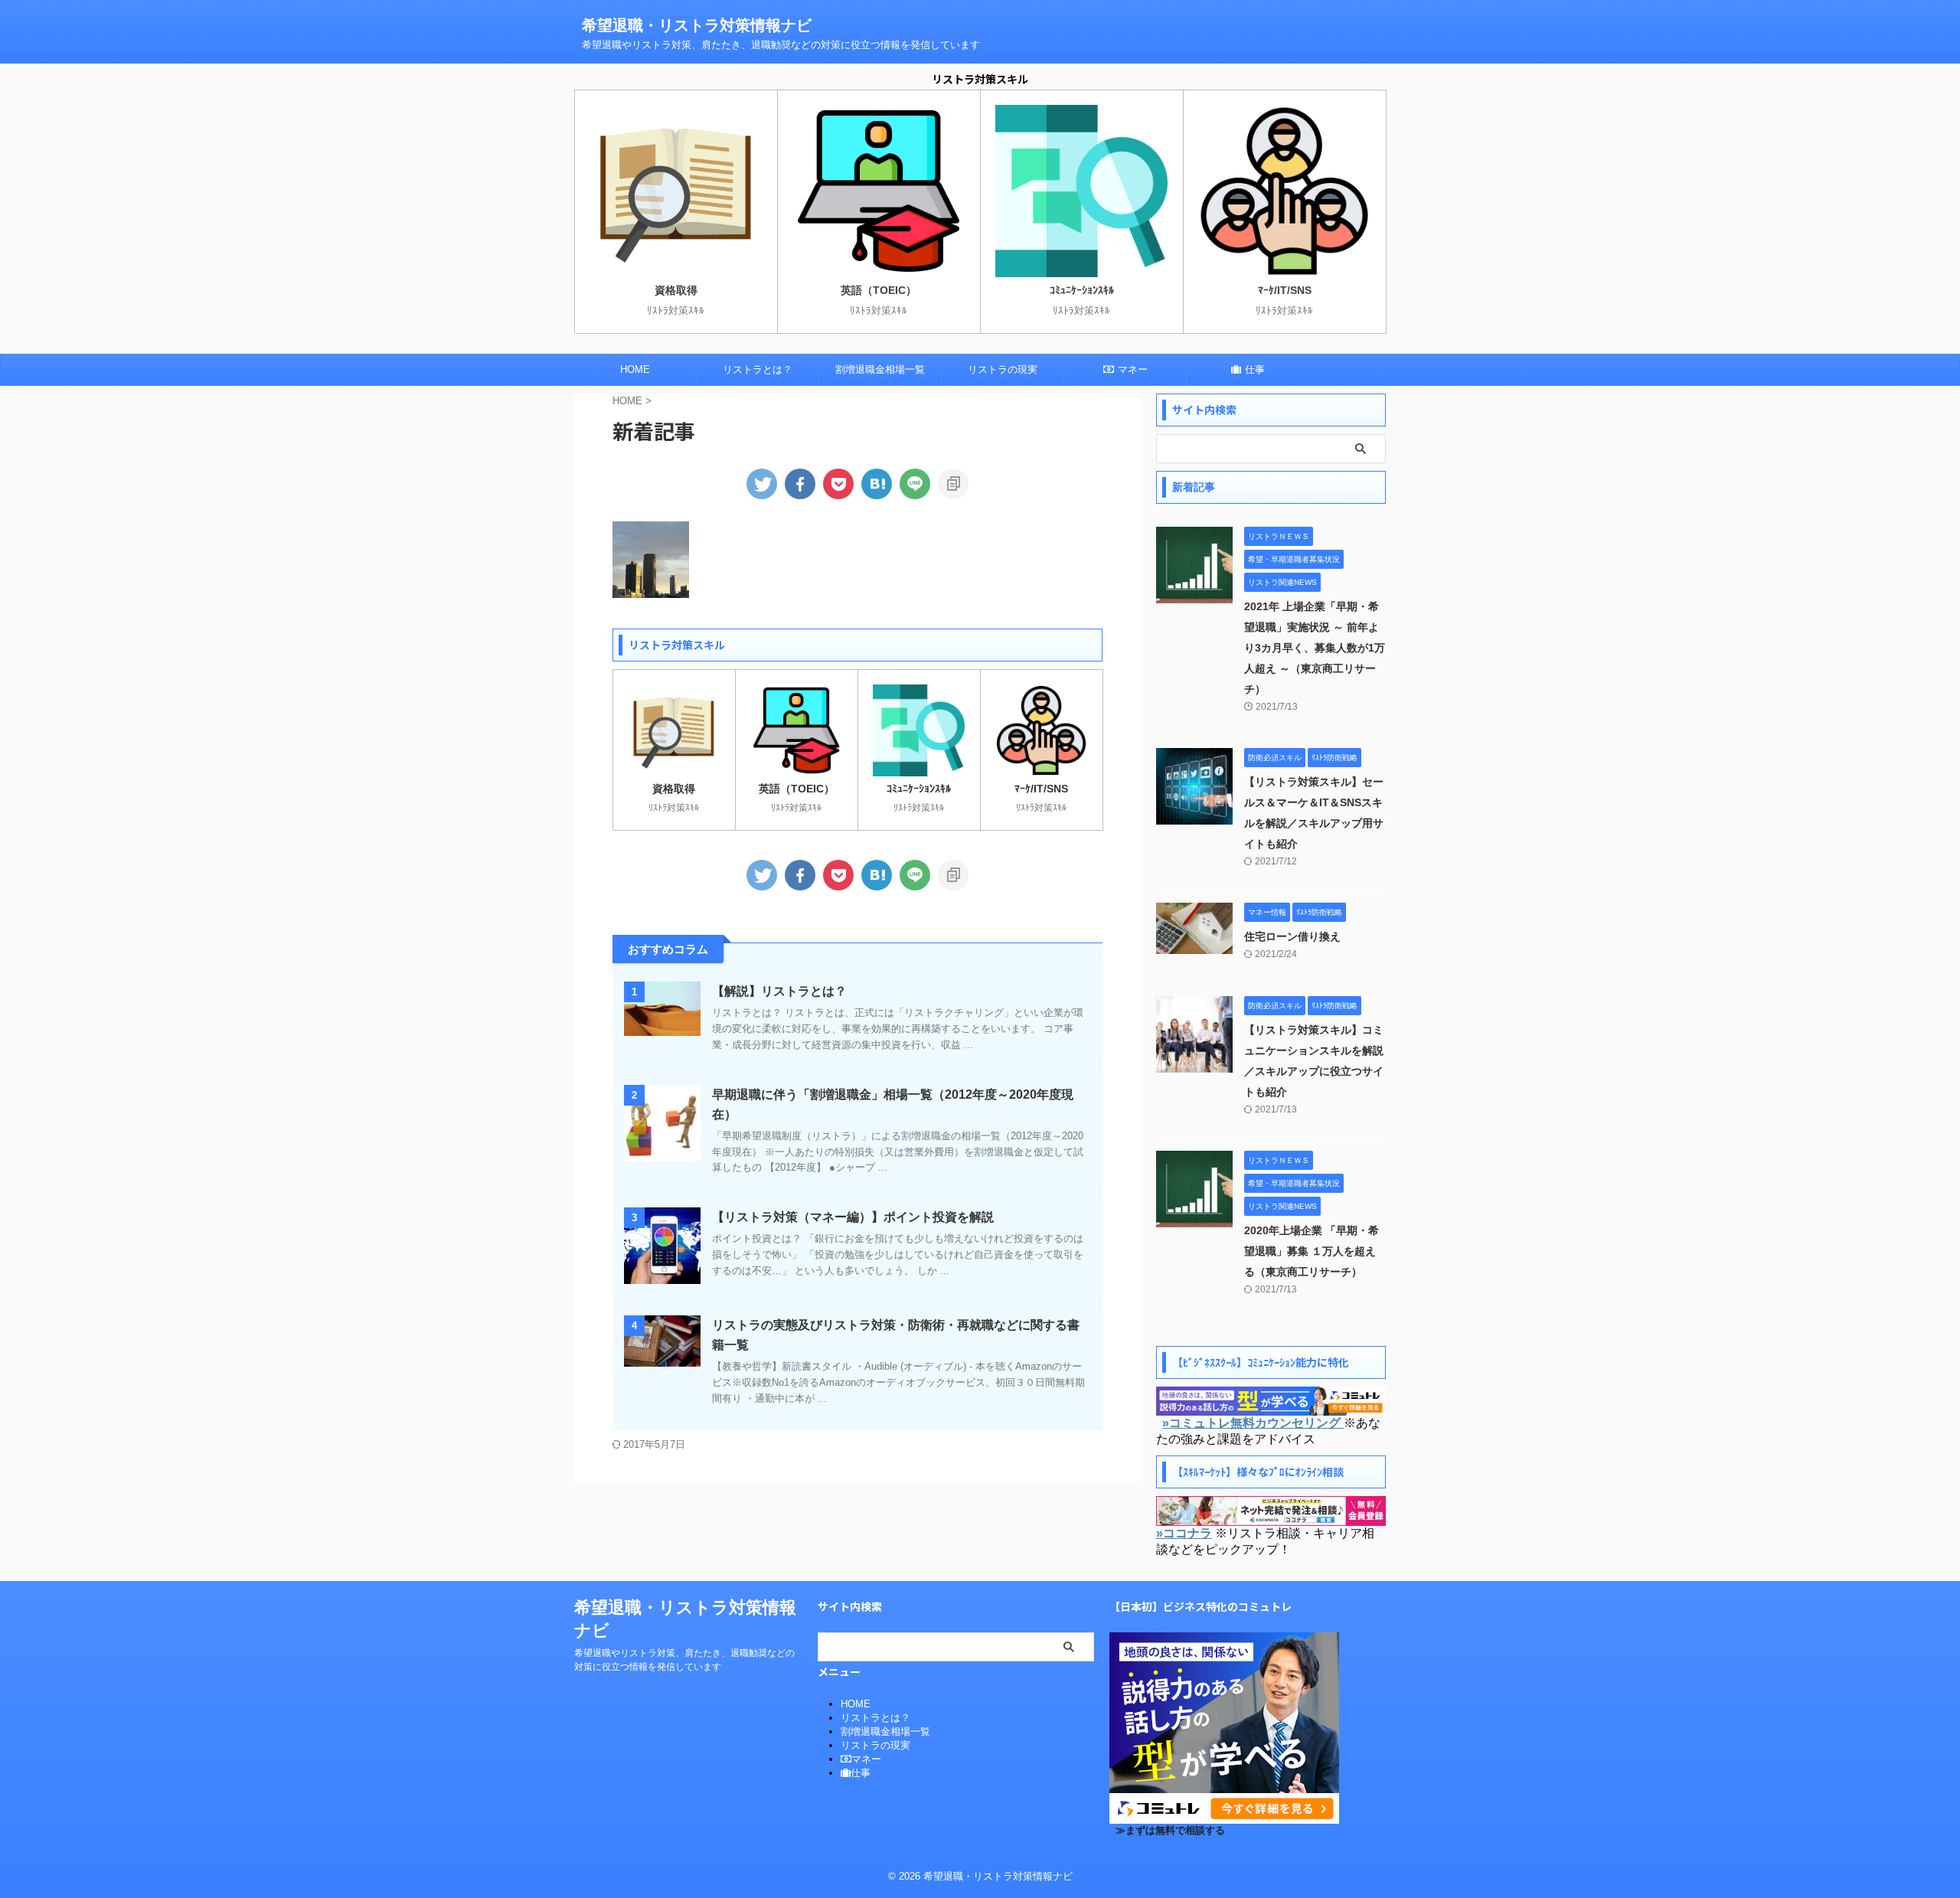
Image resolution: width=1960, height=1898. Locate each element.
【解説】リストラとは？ (779, 991)
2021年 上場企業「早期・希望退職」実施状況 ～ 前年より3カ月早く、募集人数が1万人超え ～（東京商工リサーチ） (1315, 648)
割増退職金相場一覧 (880, 369)
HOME (635, 369)
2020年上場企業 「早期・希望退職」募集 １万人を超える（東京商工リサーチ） (1312, 1251)
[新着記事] (877, 484)
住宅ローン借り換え (1292, 936)
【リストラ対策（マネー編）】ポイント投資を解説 (853, 1217)
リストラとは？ (758, 369)
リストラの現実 (1003, 369)
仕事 (1255, 369)
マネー (1133, 369)
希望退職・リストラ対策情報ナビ (697, 25)
